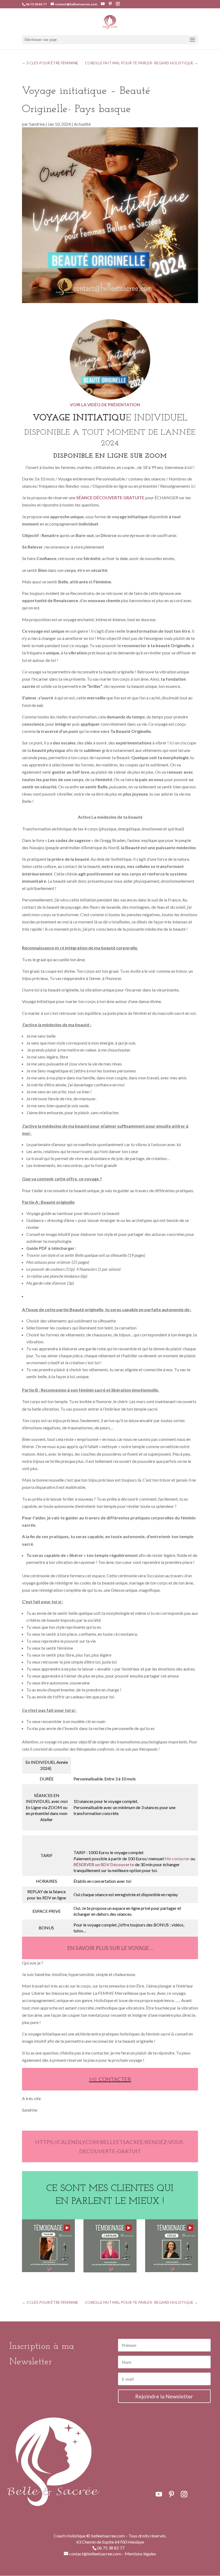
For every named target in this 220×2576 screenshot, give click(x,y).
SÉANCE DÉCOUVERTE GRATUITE (110, 497)
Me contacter (177, 1859)
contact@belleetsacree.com (95, 2554)
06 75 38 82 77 (36, 4)
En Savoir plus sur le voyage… (110, 1948)
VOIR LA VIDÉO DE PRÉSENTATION (105, 405)
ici (193, 486)
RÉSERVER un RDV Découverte (104, 1864)
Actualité (82, 124)
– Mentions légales (139, 2554)
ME (110, 2079)
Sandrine (37, 124)
